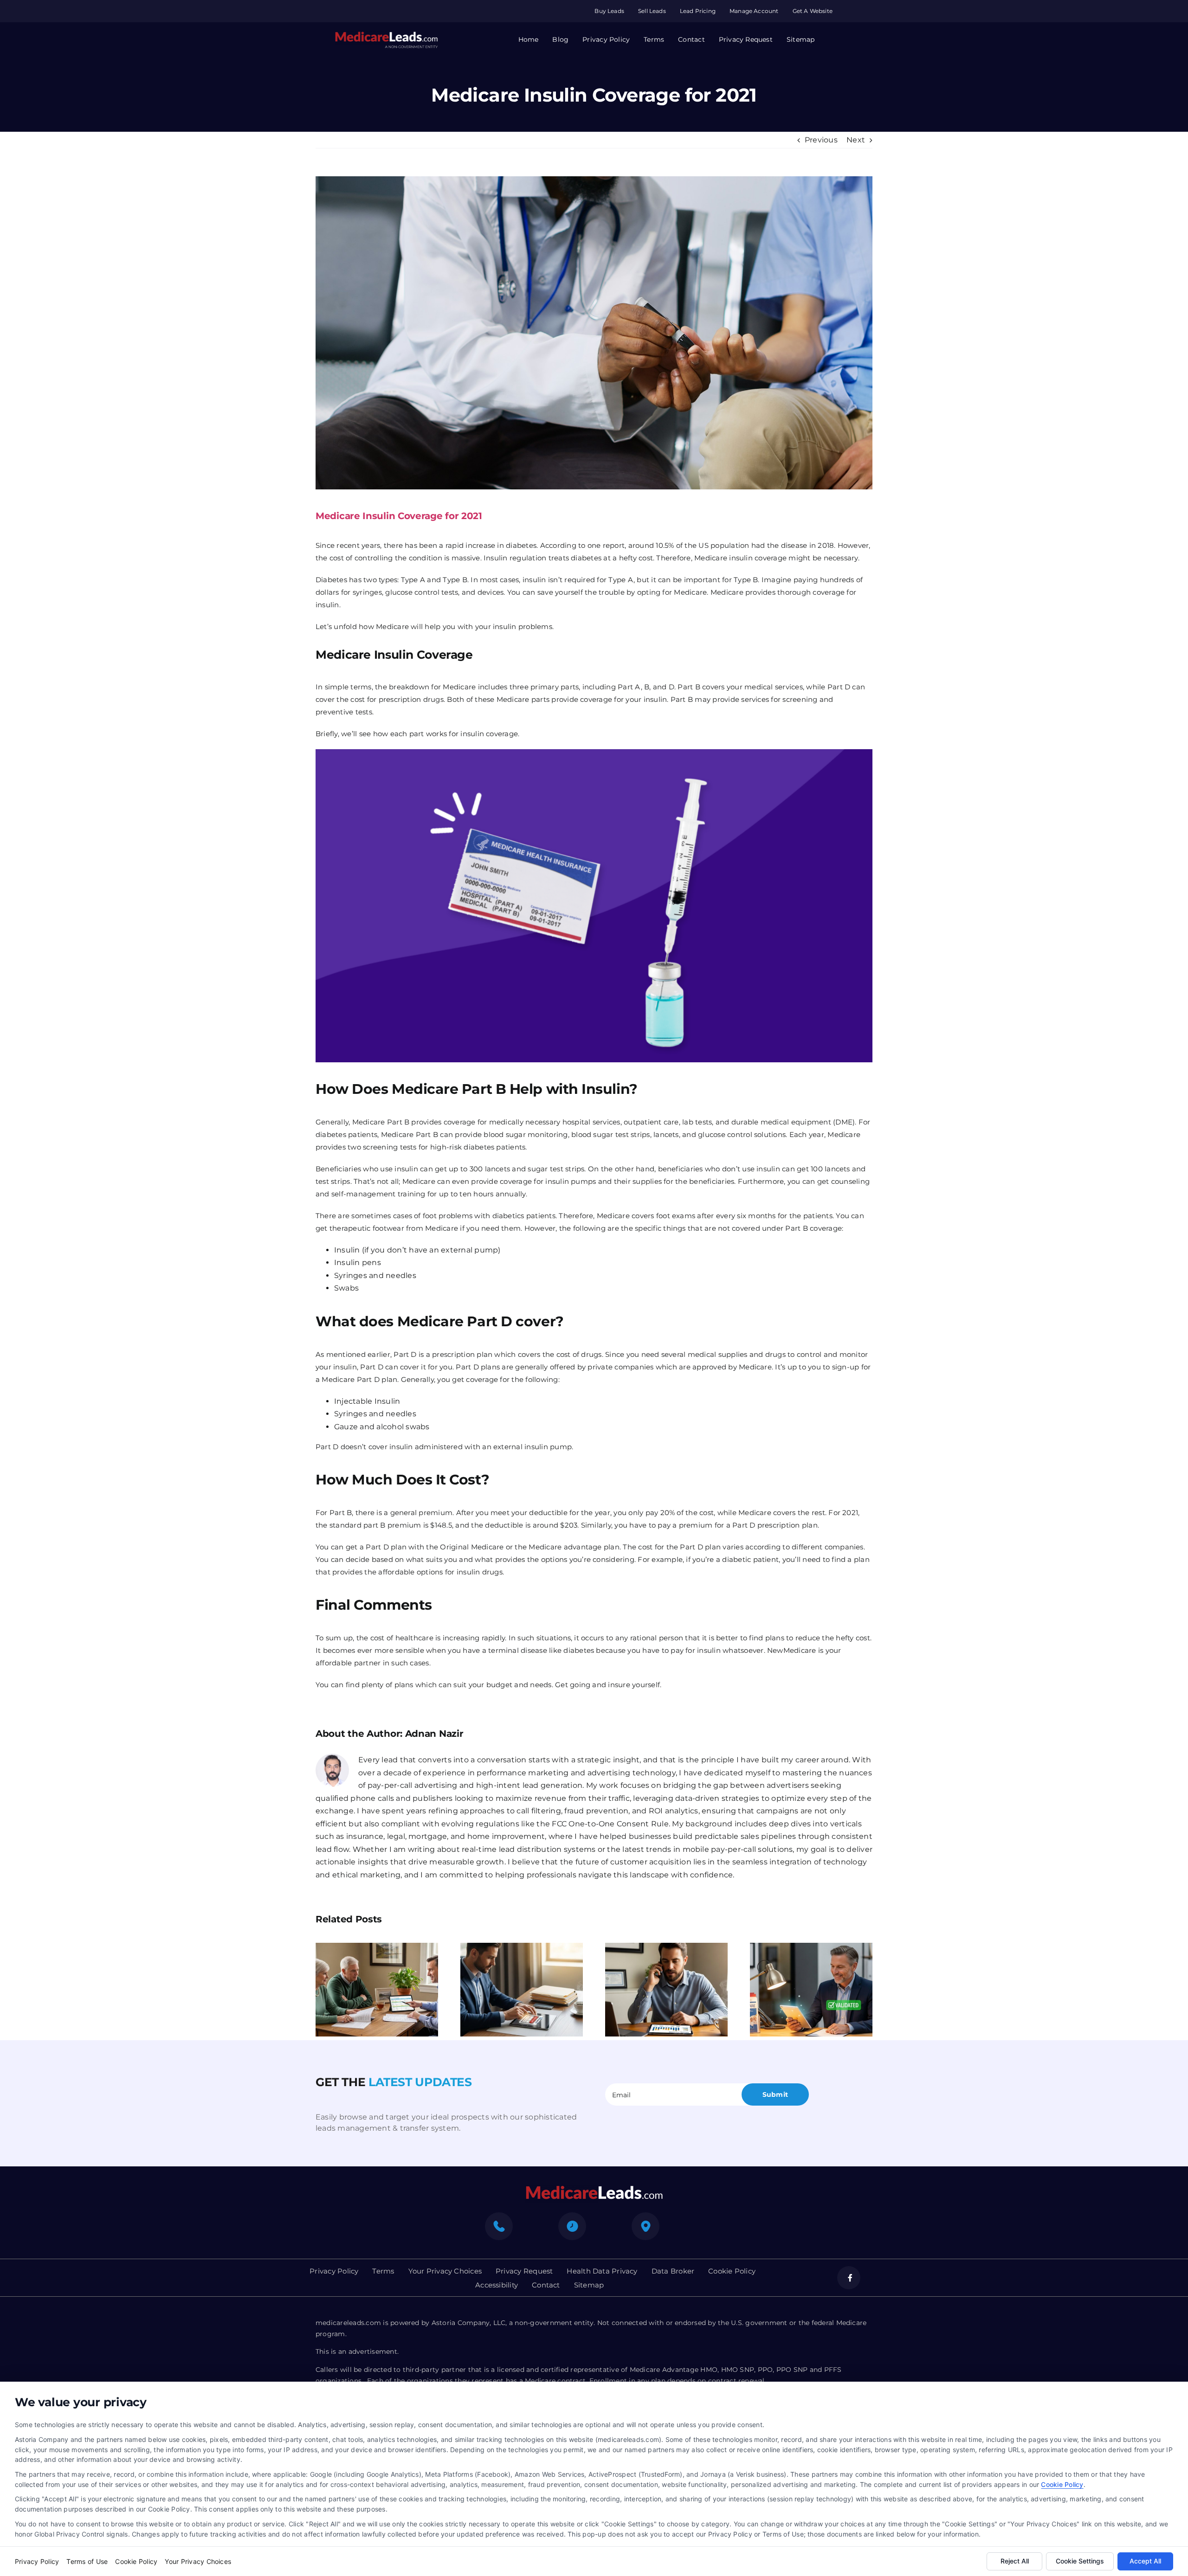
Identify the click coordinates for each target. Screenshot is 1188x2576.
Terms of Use (87, 2561)
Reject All (1015, 2561)
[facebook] (849, 2278)
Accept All (1145, 2561)
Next (856, 140)
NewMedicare (792, 1650)
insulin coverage (488, 734)
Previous (821, 140)
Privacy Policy (37, 2561)
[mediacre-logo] (594, 2188)
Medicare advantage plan (574, 1547)
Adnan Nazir (434, 1734)
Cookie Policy (1062, 2484)
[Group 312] (386, 35)
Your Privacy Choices (198, 2561)
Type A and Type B (434, 580)
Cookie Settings (1080, 2561)
